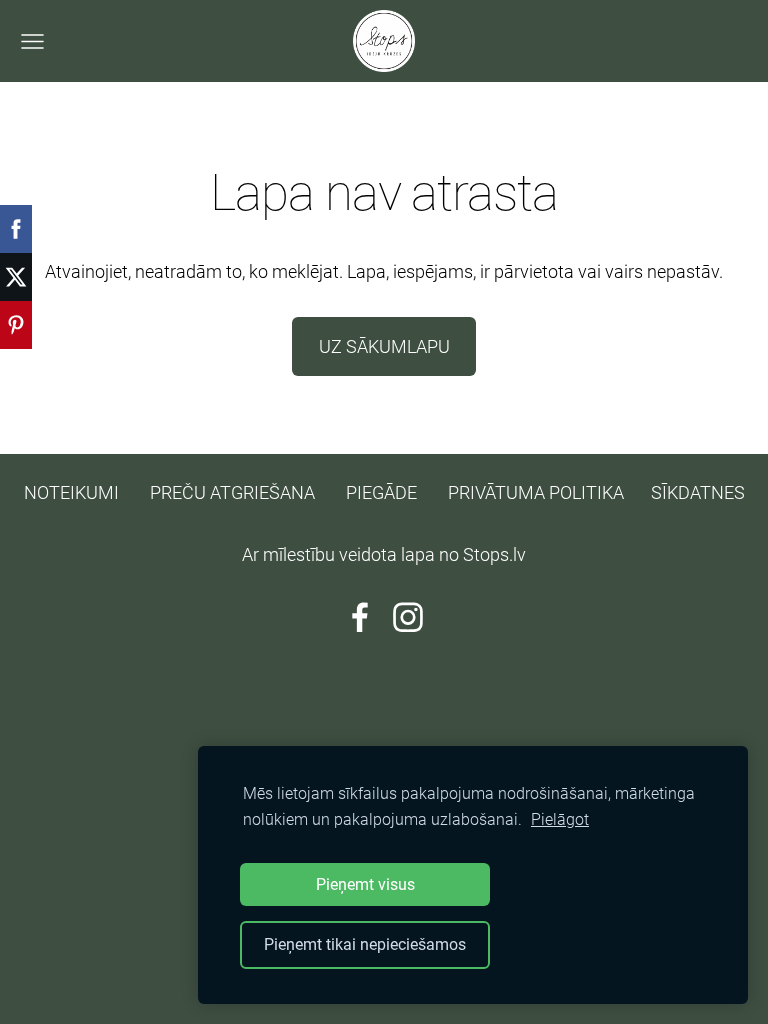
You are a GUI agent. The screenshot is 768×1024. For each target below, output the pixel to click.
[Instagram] (408, 617)
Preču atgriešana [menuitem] (232, 492)
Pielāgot (560, 819)
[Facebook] (360, 617)
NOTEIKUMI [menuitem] (71, 492)
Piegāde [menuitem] (381, 492)
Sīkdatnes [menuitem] (698, 492)
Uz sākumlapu (384, 346)
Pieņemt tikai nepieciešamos (365, 944)
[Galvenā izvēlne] (32, 41)
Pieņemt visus (365, 884)
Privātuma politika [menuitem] (536, 492)
